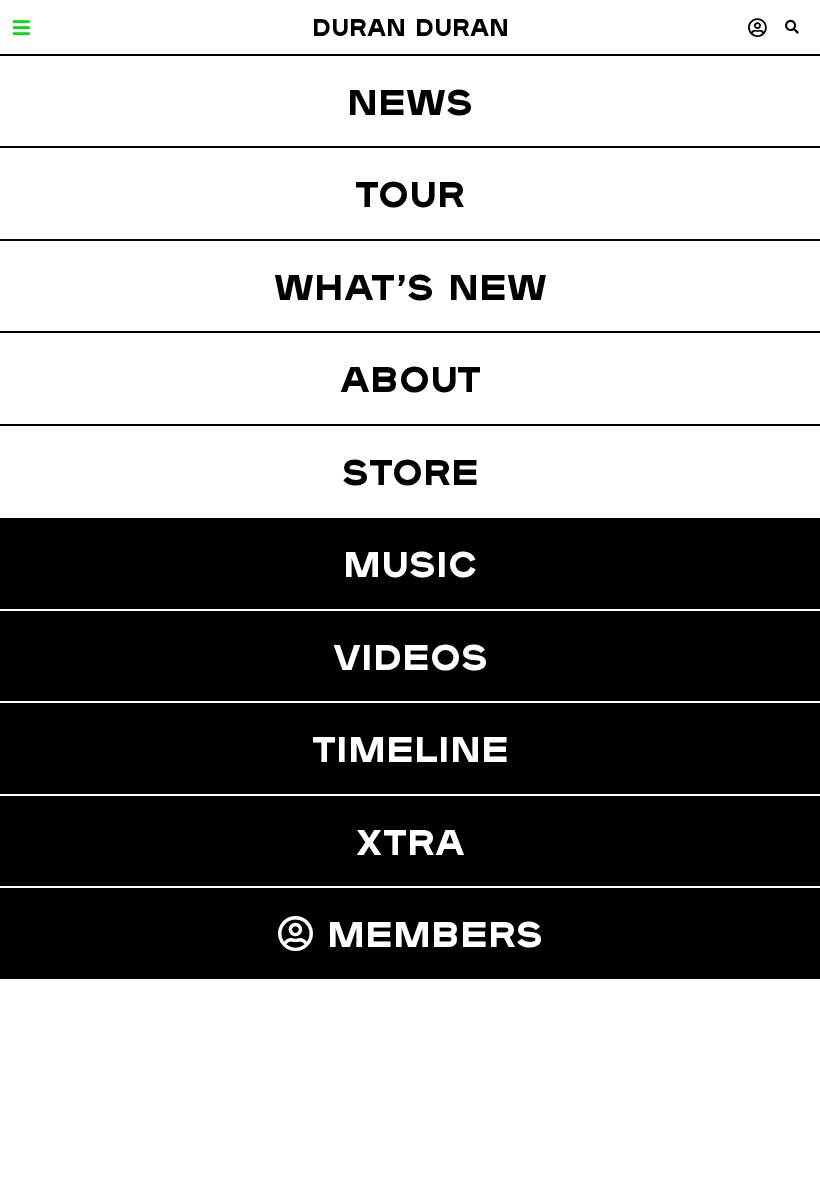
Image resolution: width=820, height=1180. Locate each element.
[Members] (757, 27)
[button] (802, 35)
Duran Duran (410, 27)
